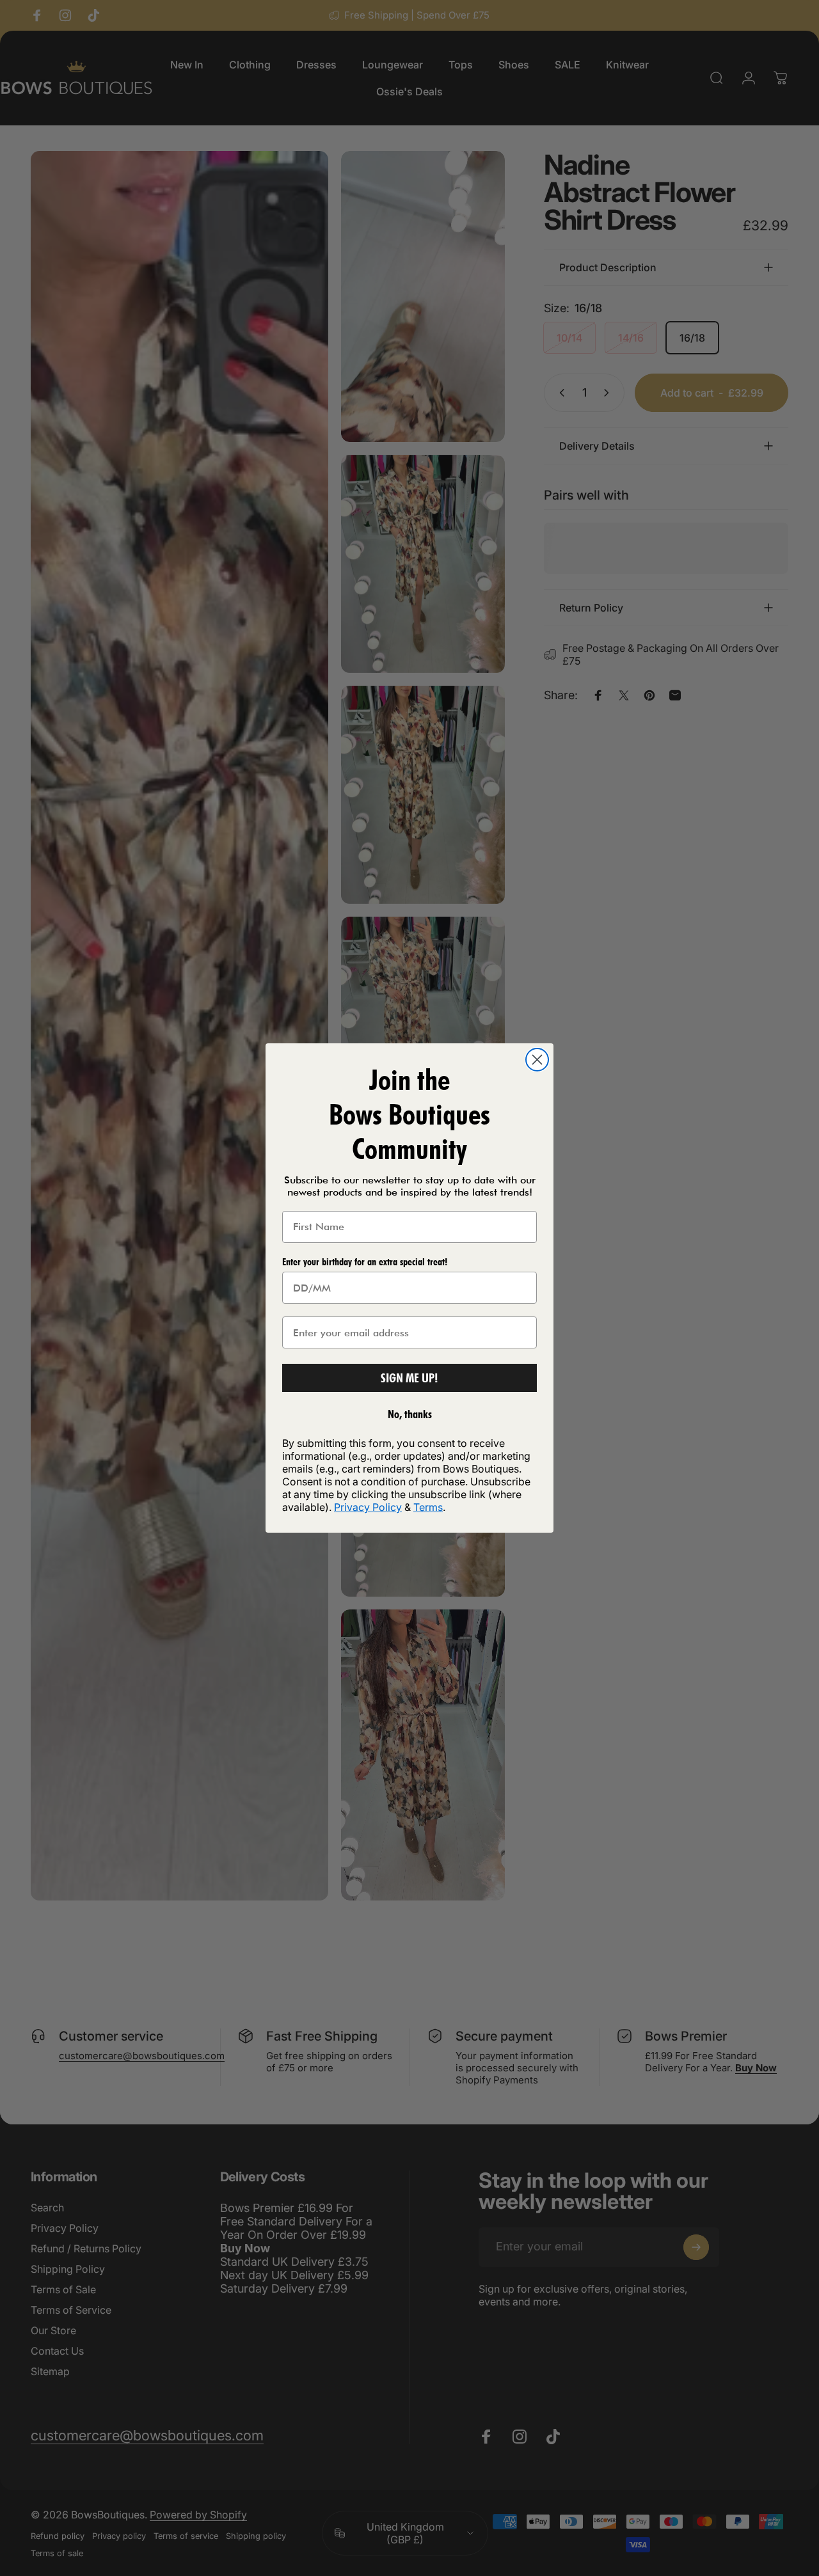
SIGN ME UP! (409, 1378)
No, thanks (410, 1414)
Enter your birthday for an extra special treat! (365, 1262)
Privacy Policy (368, 1507)
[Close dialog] (537, 1060)
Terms (428, 1507)
